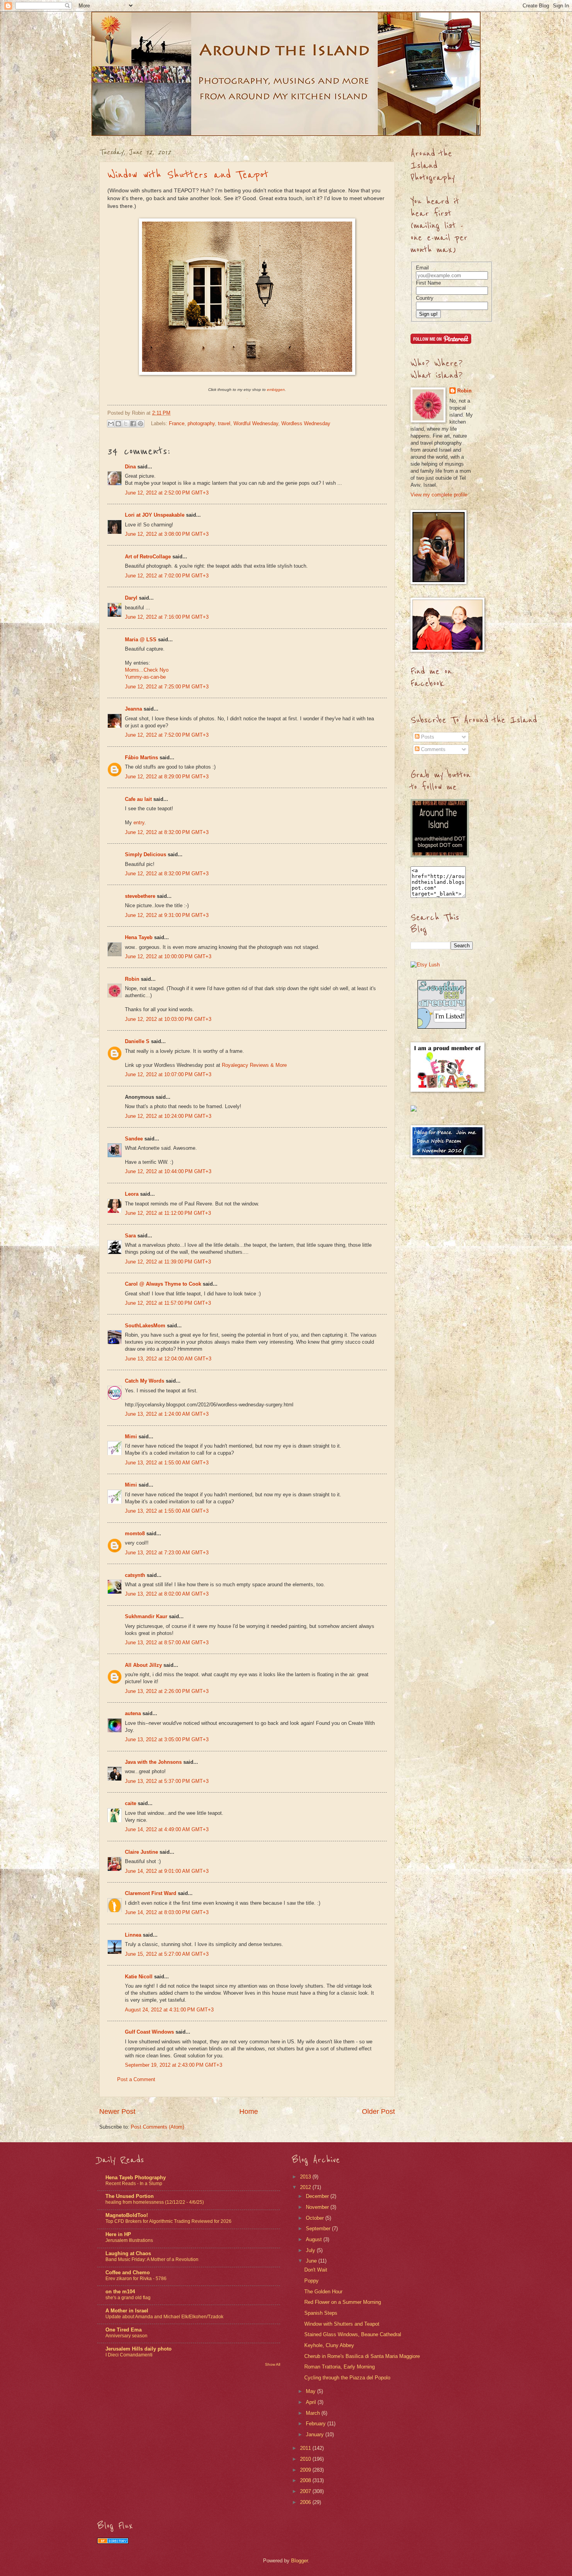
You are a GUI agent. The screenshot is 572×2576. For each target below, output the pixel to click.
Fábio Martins (141, 757)
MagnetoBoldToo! (127, 2215)
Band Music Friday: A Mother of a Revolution (152, 2259)
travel (224, 423)
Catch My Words (145, 1381)
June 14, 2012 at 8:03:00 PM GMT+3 (167, 1912)
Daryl (131, 598)
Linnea (133, 1935)
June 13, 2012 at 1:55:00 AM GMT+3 (167, 1463)
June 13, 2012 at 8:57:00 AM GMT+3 (167, 1643)
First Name (428, 283)
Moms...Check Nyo (147, 670)
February (317, 2424)
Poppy (311, 2281)
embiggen (276, 390)
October (316, 2218)
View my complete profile (439, 495)
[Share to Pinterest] (140, 424)
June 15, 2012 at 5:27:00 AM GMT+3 (167, 1954)
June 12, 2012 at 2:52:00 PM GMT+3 (167, 493)
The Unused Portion (130, 2196)
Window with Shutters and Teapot (188, 175)
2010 (306, 2459)
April (312, 2402)
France (177, 423)
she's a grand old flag (128, 2298)
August (315, 2239)
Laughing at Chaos (128, 2253)
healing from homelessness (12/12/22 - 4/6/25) (155, 2202)
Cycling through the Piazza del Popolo (347, 2378)
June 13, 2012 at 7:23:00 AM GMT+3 (167, 1553)
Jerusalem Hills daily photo (139, 2349)
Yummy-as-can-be (145, 677)
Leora (132, 1194)
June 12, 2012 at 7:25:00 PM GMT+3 (167, 687)
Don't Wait (316, 2270)
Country (425, 298)
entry (139, 823)
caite (131, 1803)
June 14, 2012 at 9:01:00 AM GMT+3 (167, 1871)
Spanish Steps (321, 2313)
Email (422, 268)
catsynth (135, 1575)
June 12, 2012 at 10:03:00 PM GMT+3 (168, 1019)
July (311, 2250)
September (319, 2228)
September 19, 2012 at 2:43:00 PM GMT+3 (174, 2065)
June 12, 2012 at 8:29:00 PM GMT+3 (167, 777)
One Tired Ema (124, 2330)
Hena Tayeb (139, 937)
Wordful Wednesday (256, 423)
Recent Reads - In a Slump (134, 2184)
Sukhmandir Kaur (146, 1616)
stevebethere (140, 896)
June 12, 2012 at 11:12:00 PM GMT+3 (168, 1213)
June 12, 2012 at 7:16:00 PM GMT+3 (167, 617)
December (318, 2196)
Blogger (299, 2561)
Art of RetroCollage (148, 557)
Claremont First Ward (151, 1893)
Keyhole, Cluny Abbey (329, 2345)
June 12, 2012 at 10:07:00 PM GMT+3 (168, 1074)
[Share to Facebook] (133, 424)
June (312, 2261)
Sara (130, 1236)
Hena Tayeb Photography (136, 2177)
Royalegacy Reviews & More (254, 1065)
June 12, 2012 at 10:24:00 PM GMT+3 (168, 1116)
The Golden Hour (323, 2292)
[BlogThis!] (118, 424)
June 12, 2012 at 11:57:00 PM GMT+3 (168, 1303)
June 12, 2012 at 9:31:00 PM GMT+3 (167, 915)
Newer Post (117, 2111)
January (316, 2434)
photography (201, 423)
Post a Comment (136, 2079)
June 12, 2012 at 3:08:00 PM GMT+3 (167, 534)
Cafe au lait (138, 799)
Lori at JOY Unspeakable (155, 515)
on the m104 (120, 2292)
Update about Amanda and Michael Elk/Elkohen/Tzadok (164, 2317)
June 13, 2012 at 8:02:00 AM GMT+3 (167, 1594)
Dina (130, 467)
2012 (306, 2187)
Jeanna (133, 709)
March (314, 2413)
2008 (306, 2480)
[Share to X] (126, 424)
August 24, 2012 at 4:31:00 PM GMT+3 (169, 2010)
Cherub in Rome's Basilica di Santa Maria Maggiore (362, 2356)
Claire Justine (141, 1852)
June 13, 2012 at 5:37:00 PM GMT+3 (167, 1781)
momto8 (135, 1533)
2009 (306, 2470)
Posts (427, 737)
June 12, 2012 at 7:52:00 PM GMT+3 (167, 735)
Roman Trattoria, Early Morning (340, 2367)
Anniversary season (126, 2336)
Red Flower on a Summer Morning (343, 2302)
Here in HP (118, 2234)
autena (133, 1713)
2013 (306, 2177)
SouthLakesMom (145, 1326)
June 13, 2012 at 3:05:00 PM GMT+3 (167, 1739)
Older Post (378, 2111)
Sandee (134, 1139)
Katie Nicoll (139, 1977)
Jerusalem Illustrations (129, 2240)
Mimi (131, 1437)
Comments (433, 749)
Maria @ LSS (141, 640)
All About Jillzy (143, 1665)
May (311, 2391)
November (318, 2207)
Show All (273, 2364)
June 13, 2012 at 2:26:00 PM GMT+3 (167, 1691)
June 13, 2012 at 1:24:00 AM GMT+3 (167, 1414)
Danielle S (137, 1041)
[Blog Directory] (113, 2542)
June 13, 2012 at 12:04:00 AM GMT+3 (168, 1359)
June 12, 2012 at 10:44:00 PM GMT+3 (168, 1171)
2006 (306, 2502)
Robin (132, 979)
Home (249, 2111)
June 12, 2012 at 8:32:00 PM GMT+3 (167, 832)
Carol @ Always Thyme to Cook (163, 1284)
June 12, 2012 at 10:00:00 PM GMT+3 (168, 956)
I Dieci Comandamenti (129, 2355)
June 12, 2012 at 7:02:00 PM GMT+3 (167, 576)
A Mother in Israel (127, 2311)
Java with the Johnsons (153, 1762)
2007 (306, 2491)
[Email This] (111, 424)
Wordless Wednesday (306, 423)
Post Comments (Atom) (157, 2127)
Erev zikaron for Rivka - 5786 (136, 2279)
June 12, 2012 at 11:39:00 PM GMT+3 (168, 1262)
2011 (306, 2448)
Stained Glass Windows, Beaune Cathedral (353, 2334)
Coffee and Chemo (128, 2272)
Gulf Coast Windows (149, 2032)
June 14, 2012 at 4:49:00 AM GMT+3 (167, 1829)
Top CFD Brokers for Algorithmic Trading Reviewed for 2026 (168, 2221)
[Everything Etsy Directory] (442, 1027)
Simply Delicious (146, 854)
